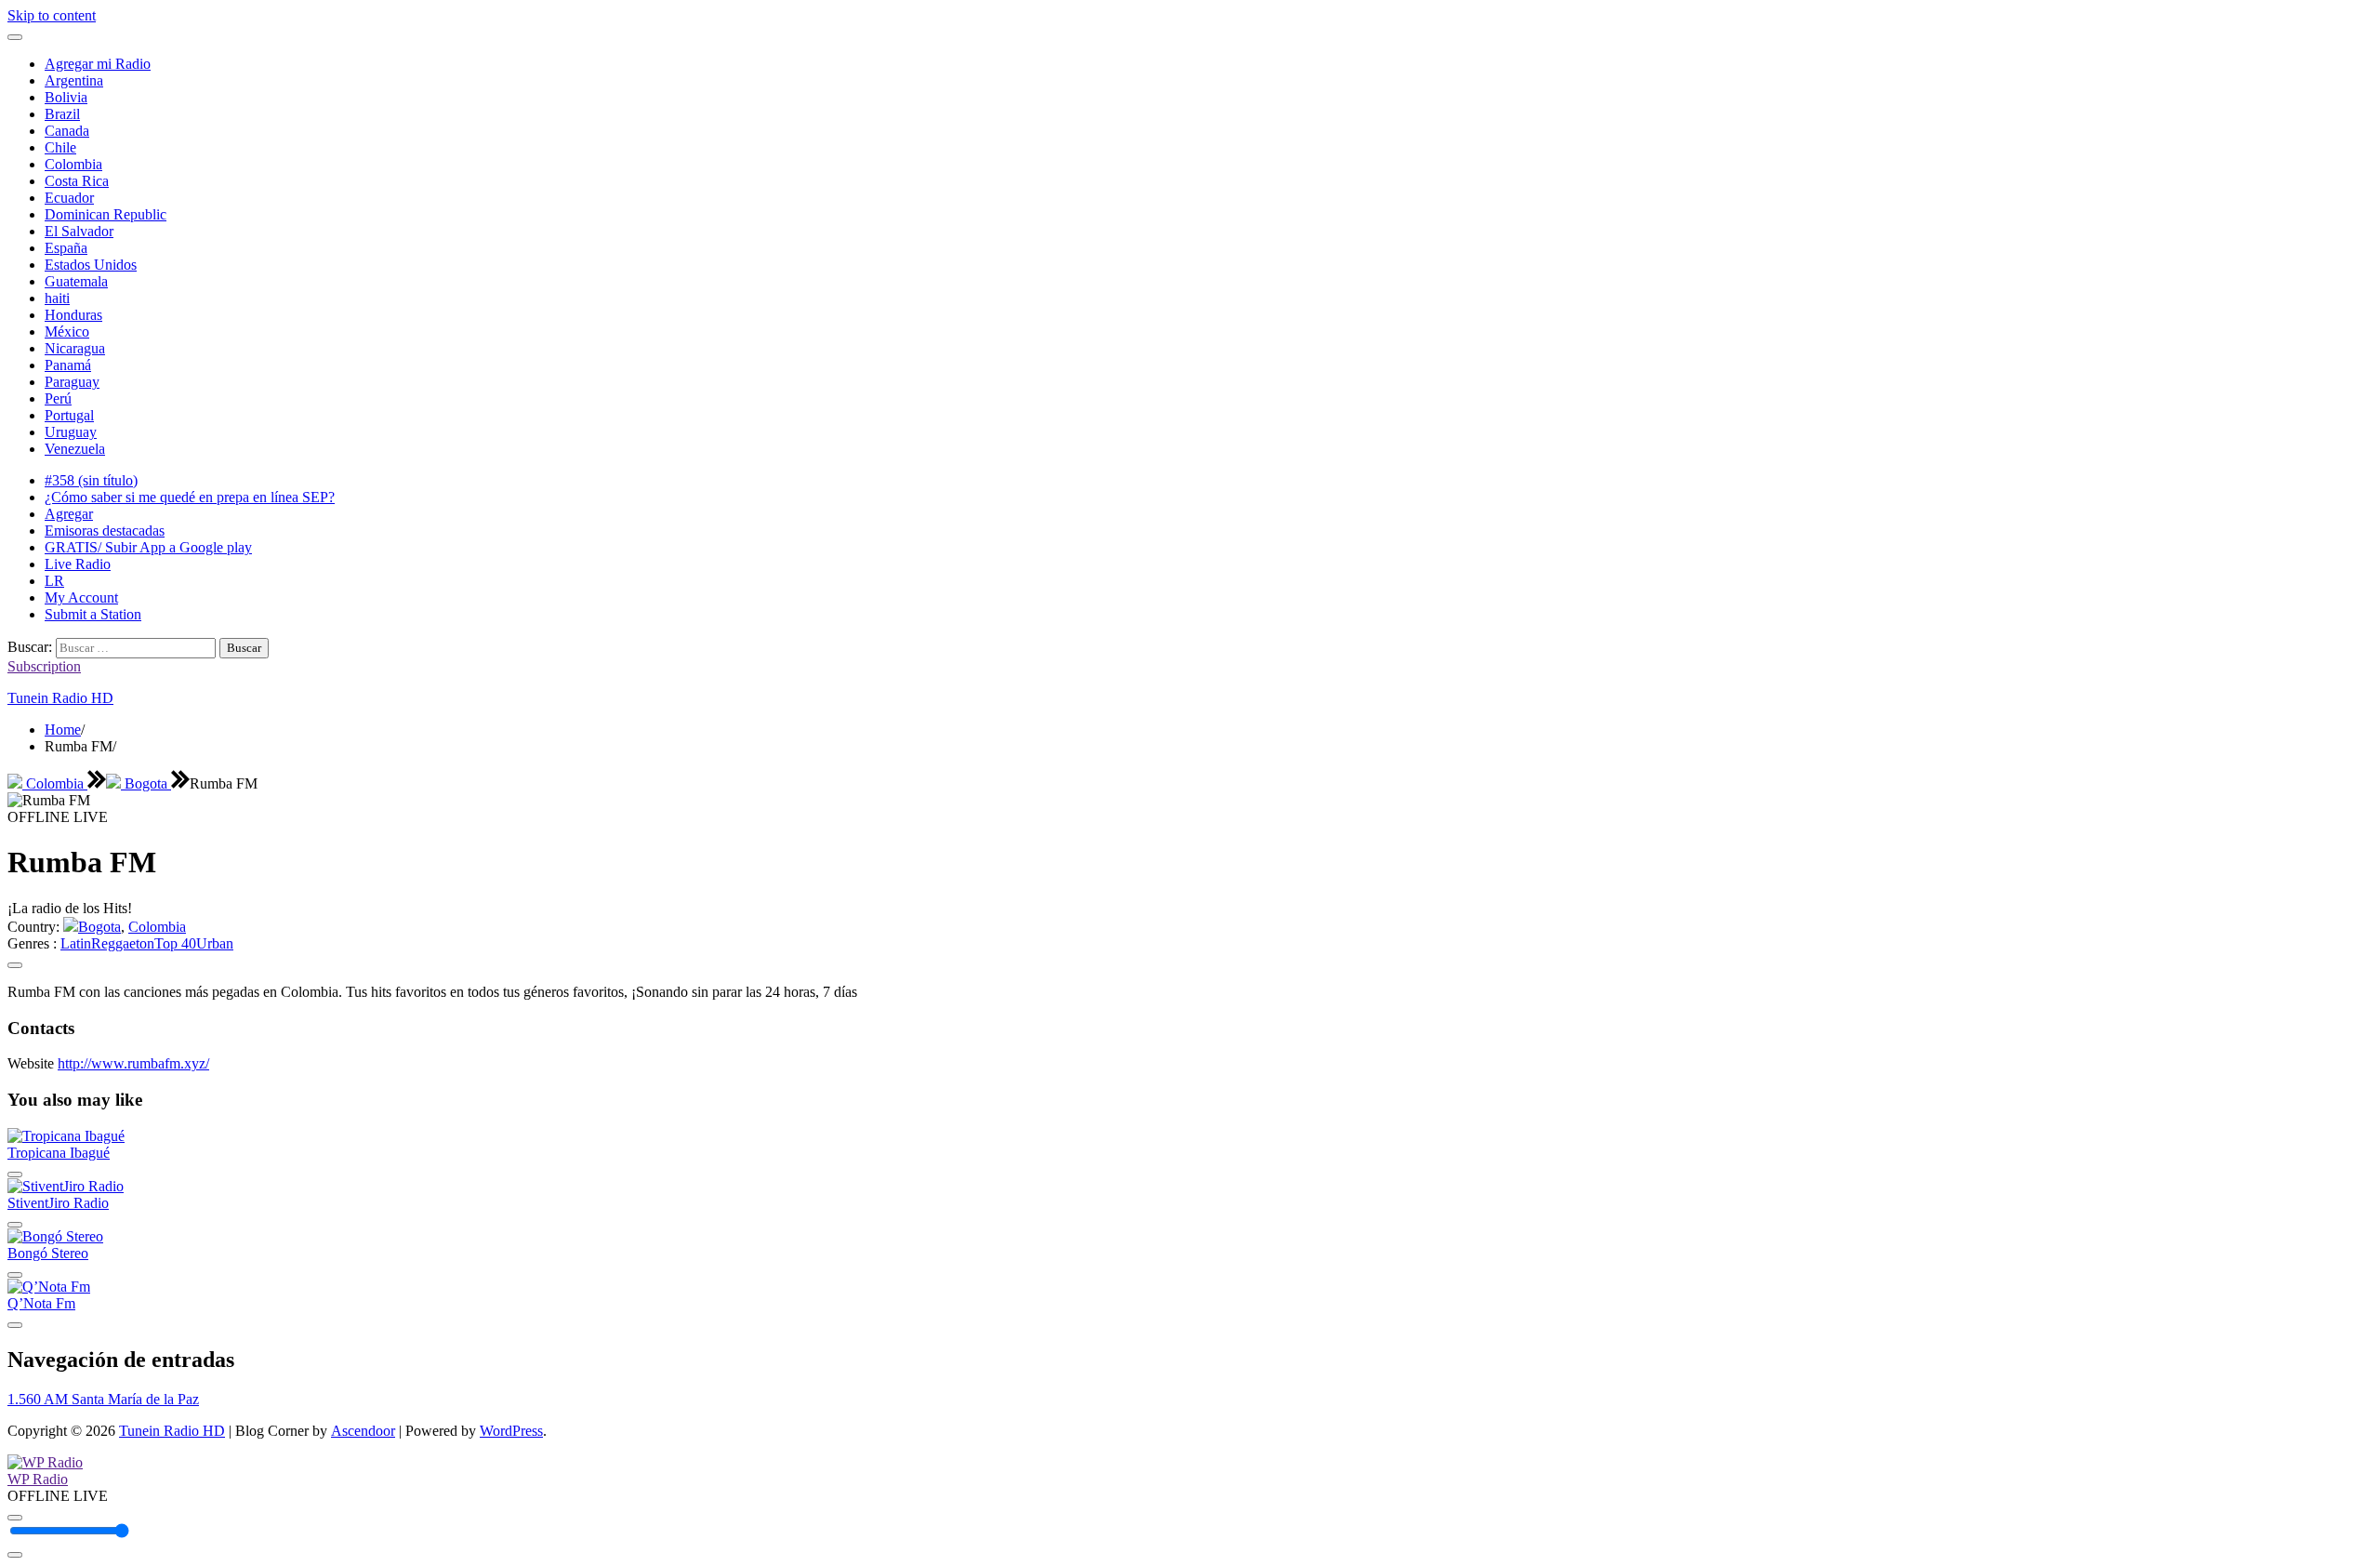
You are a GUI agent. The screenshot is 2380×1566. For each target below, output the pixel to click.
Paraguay (72, 382)
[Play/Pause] (15, 1518)
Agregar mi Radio (98, 64)
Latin (76, 943)
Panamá (68, 365)
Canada (67, 131)
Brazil (62, 114)
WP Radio (38, 1479)
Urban (215, 943)
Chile (60, 147)
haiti (57, 298)
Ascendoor (363, 1431)
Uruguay (71, 432)
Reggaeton (123, 943)
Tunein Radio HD (60, 698)
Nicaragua (75, 348)
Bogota (146, 783)
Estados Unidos (91, 265)
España (66, 248)
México (67, 332)
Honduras (73, 315)
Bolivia (66, 97)
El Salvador (79, 231)
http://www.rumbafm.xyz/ (133, 1063)
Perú (58, 398)
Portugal (69, 415)
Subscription (44, 666)
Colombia (73, 164)
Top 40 (175, 943)
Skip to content (52, 15)
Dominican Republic (106, 214)
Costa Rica (77, 181)
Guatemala (76, 281)
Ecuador (69, 198)
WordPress (511, 1431)
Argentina (74, 80)
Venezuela (75, 449)
